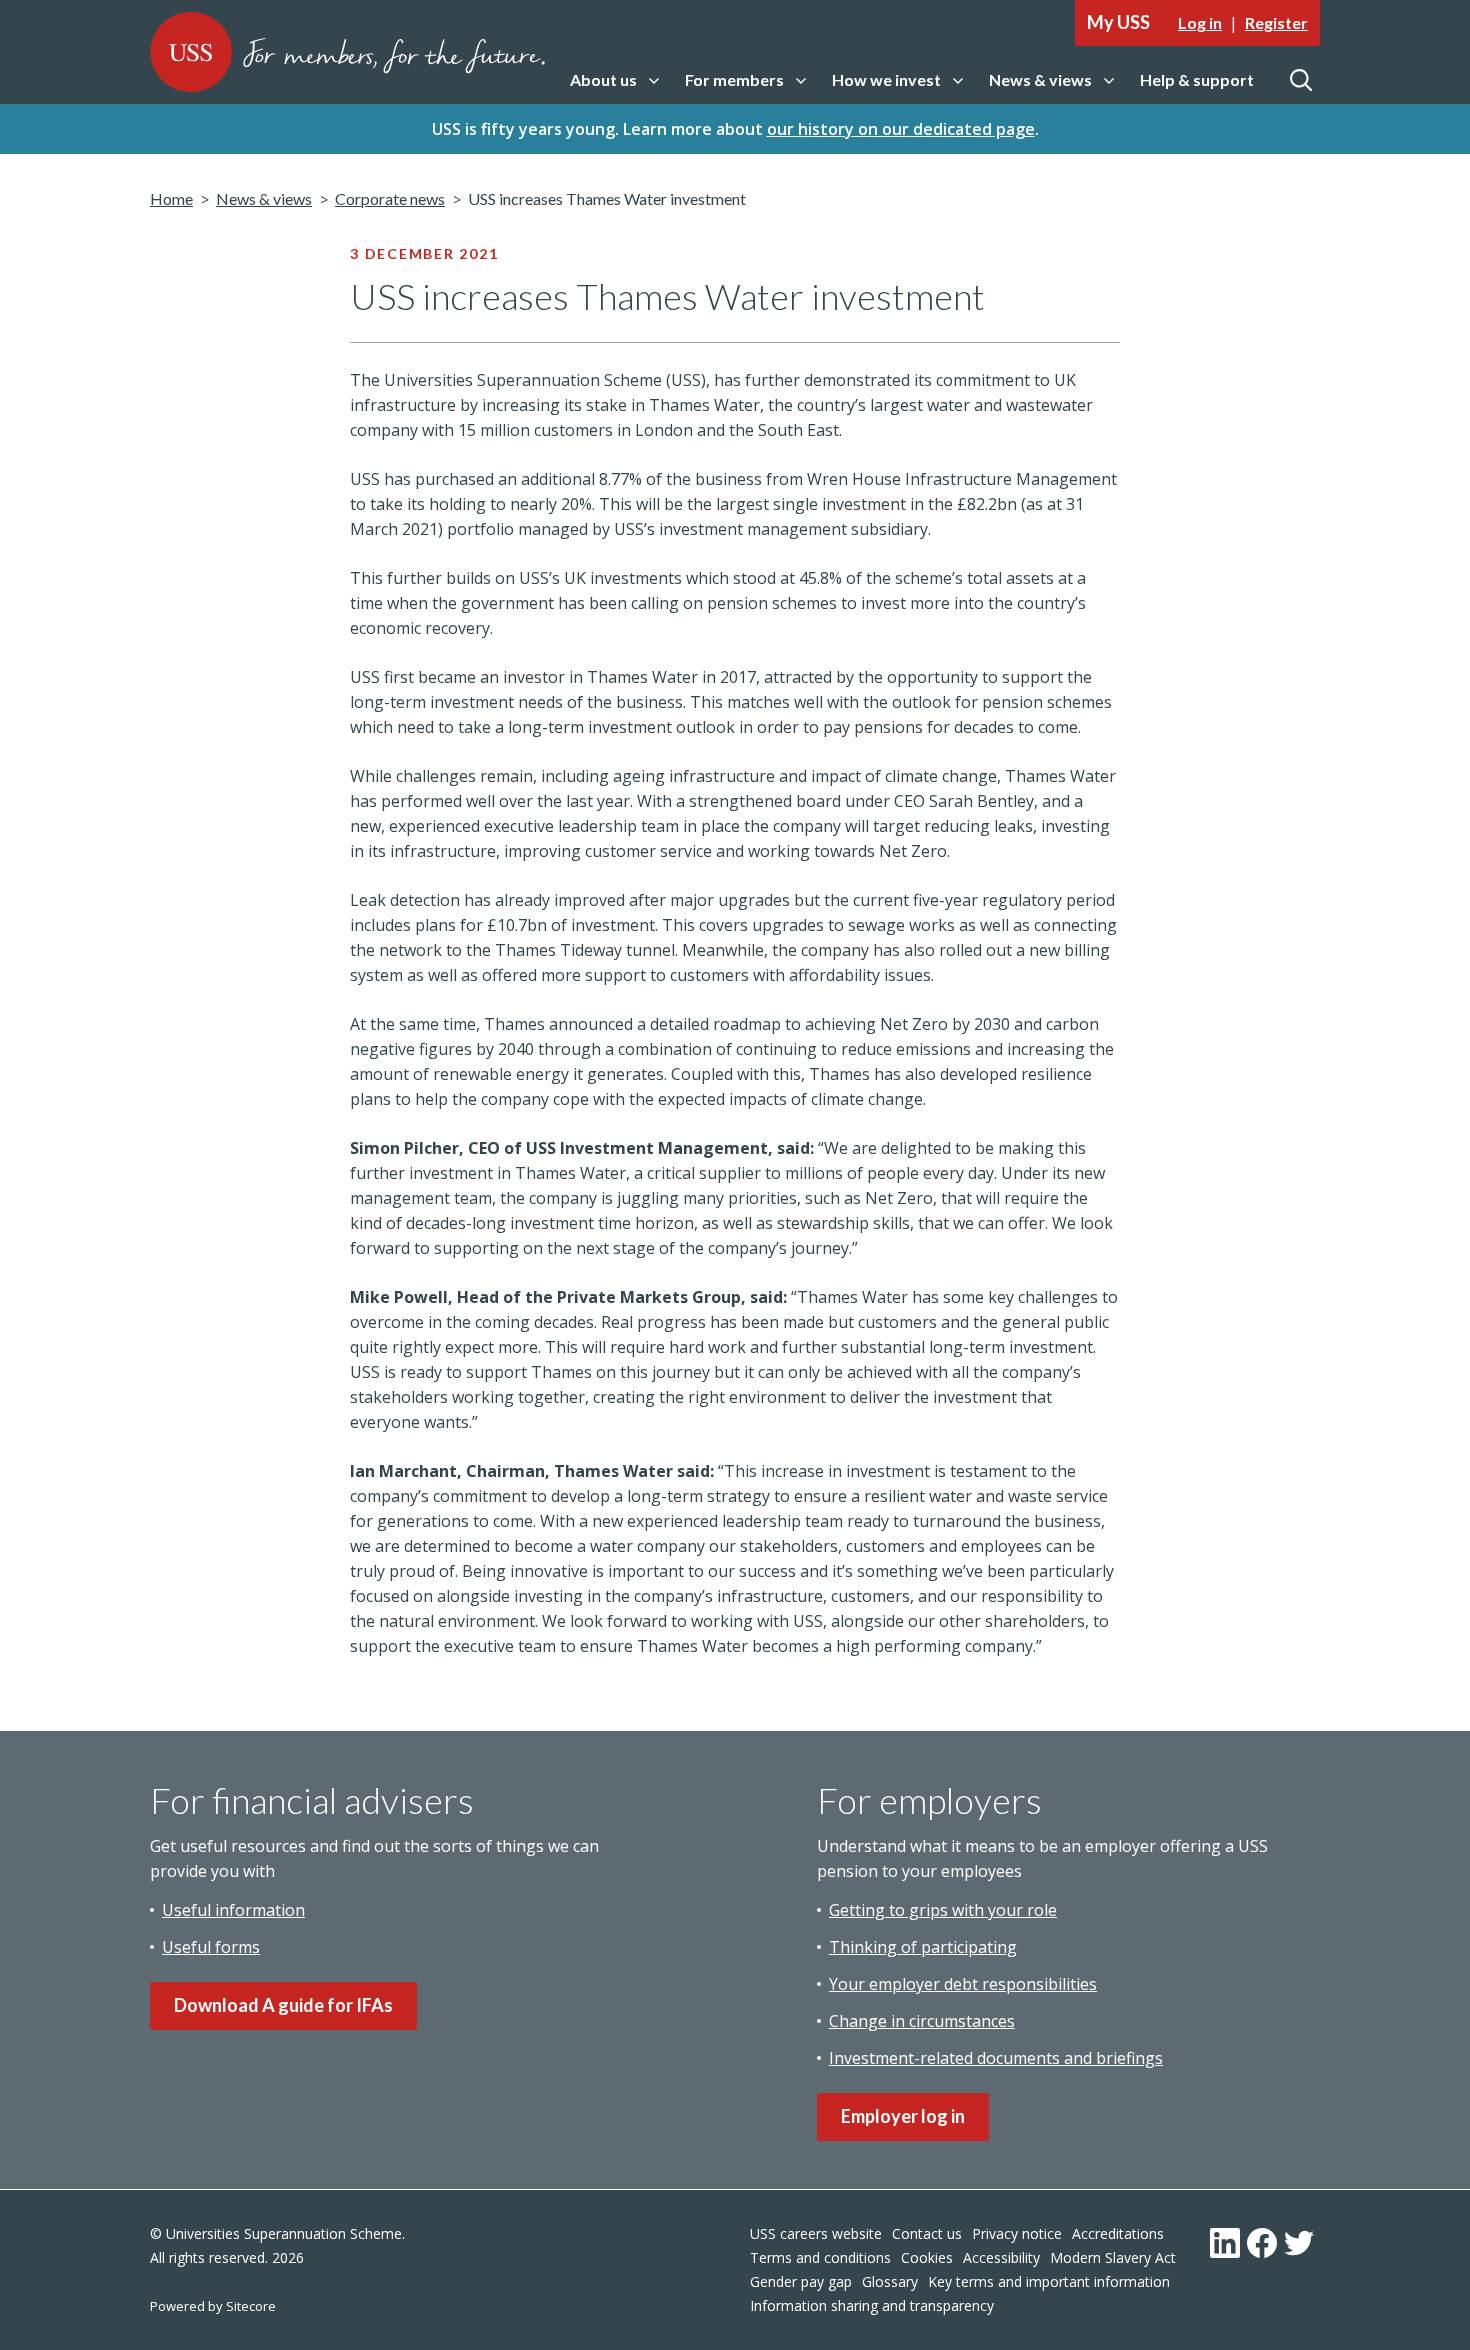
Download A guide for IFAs (283, 2005)
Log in (1200, 22)
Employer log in (903, 2116)
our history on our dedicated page (901, 129)
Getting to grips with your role (943, 1910)
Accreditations (1118, 2233)
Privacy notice (1017, 2233)
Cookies (927, 2257)
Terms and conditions (820, 2257)
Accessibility (1001, 2257)
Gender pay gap (801, 2281)
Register (1276, 22)
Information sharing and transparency (872, 2305)
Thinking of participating (923, 1947)
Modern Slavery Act (1113, 2257)
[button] (614, 80)
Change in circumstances (922, 2021)
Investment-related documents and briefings (996, 2058)
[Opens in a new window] (1225, 2243)
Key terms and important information (1049, 2281)
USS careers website (816, 2233)
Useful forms (211, 1947)
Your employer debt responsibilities (963, 1984)
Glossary (890, 2281)
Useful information (233, 1910)
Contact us (927, 2233)
